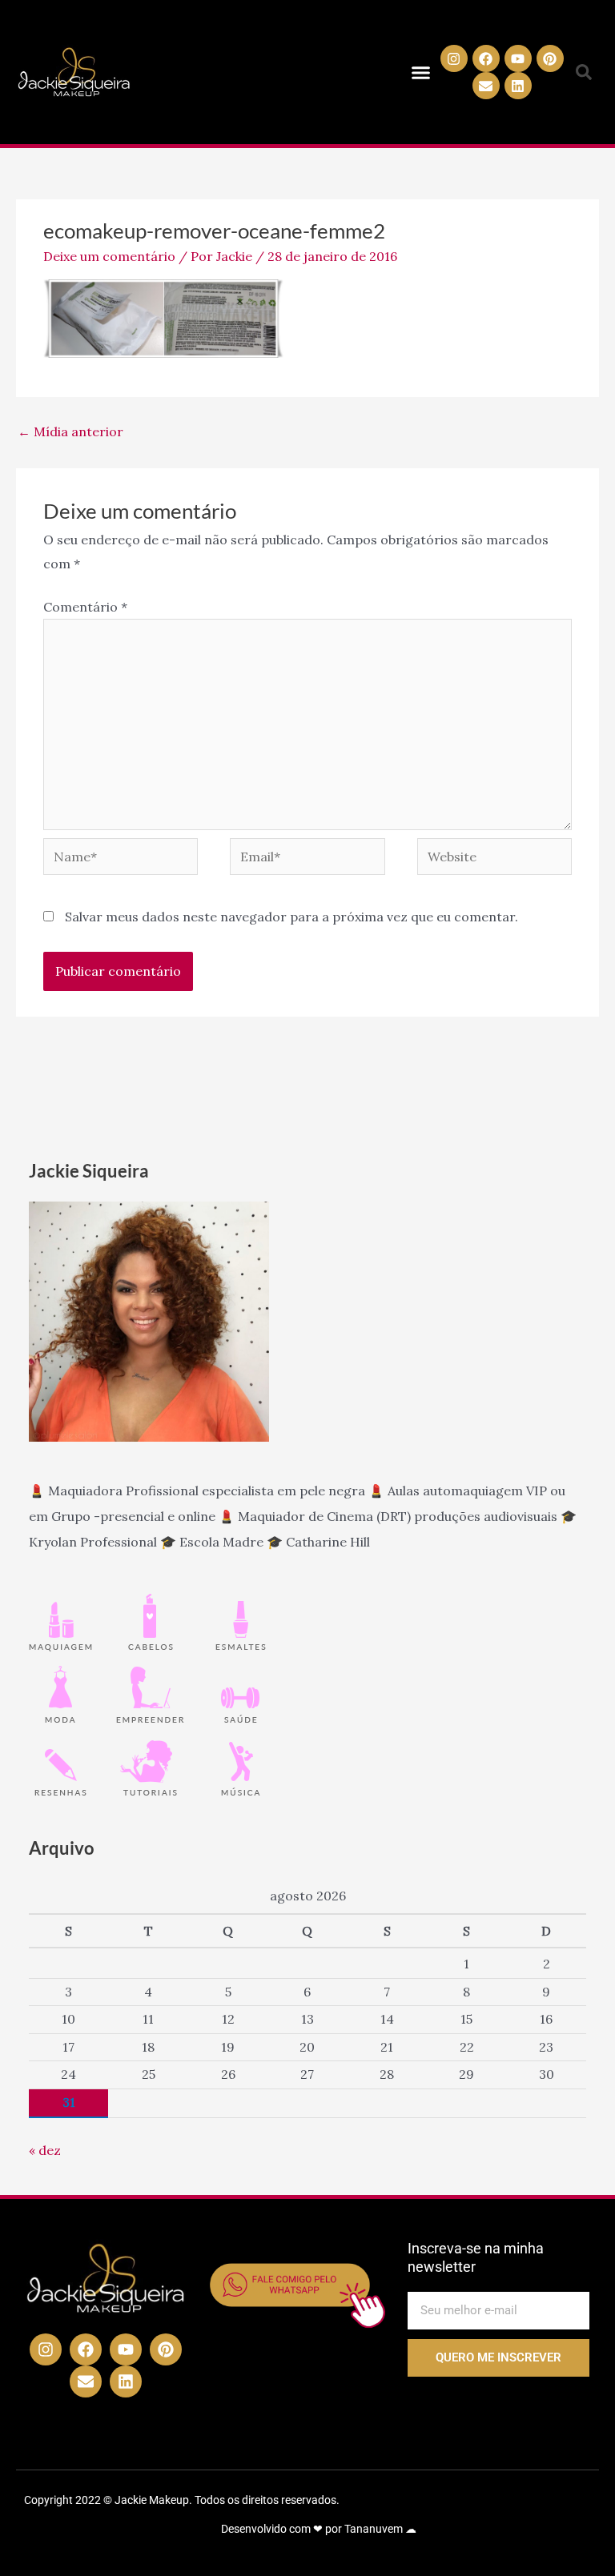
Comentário (85, 607)
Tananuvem (374, 2529)
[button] (421, 72)
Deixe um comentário (109, 256)
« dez (45, 2150)
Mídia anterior (70, 431)
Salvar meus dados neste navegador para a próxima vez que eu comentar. (291, 917)
